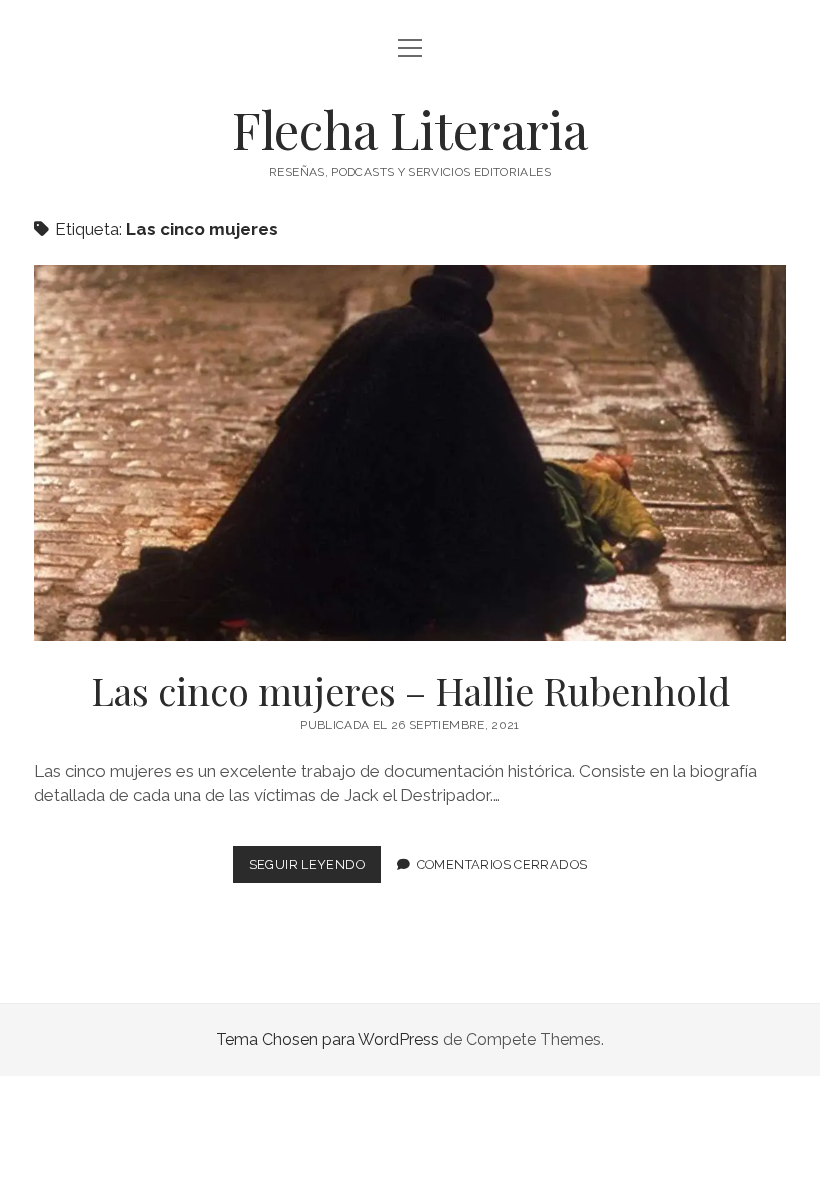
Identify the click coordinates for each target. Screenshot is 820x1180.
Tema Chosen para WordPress (327, 1039)
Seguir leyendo (315, 869)
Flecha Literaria (410, 129)
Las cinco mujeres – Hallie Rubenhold (410, 453)
